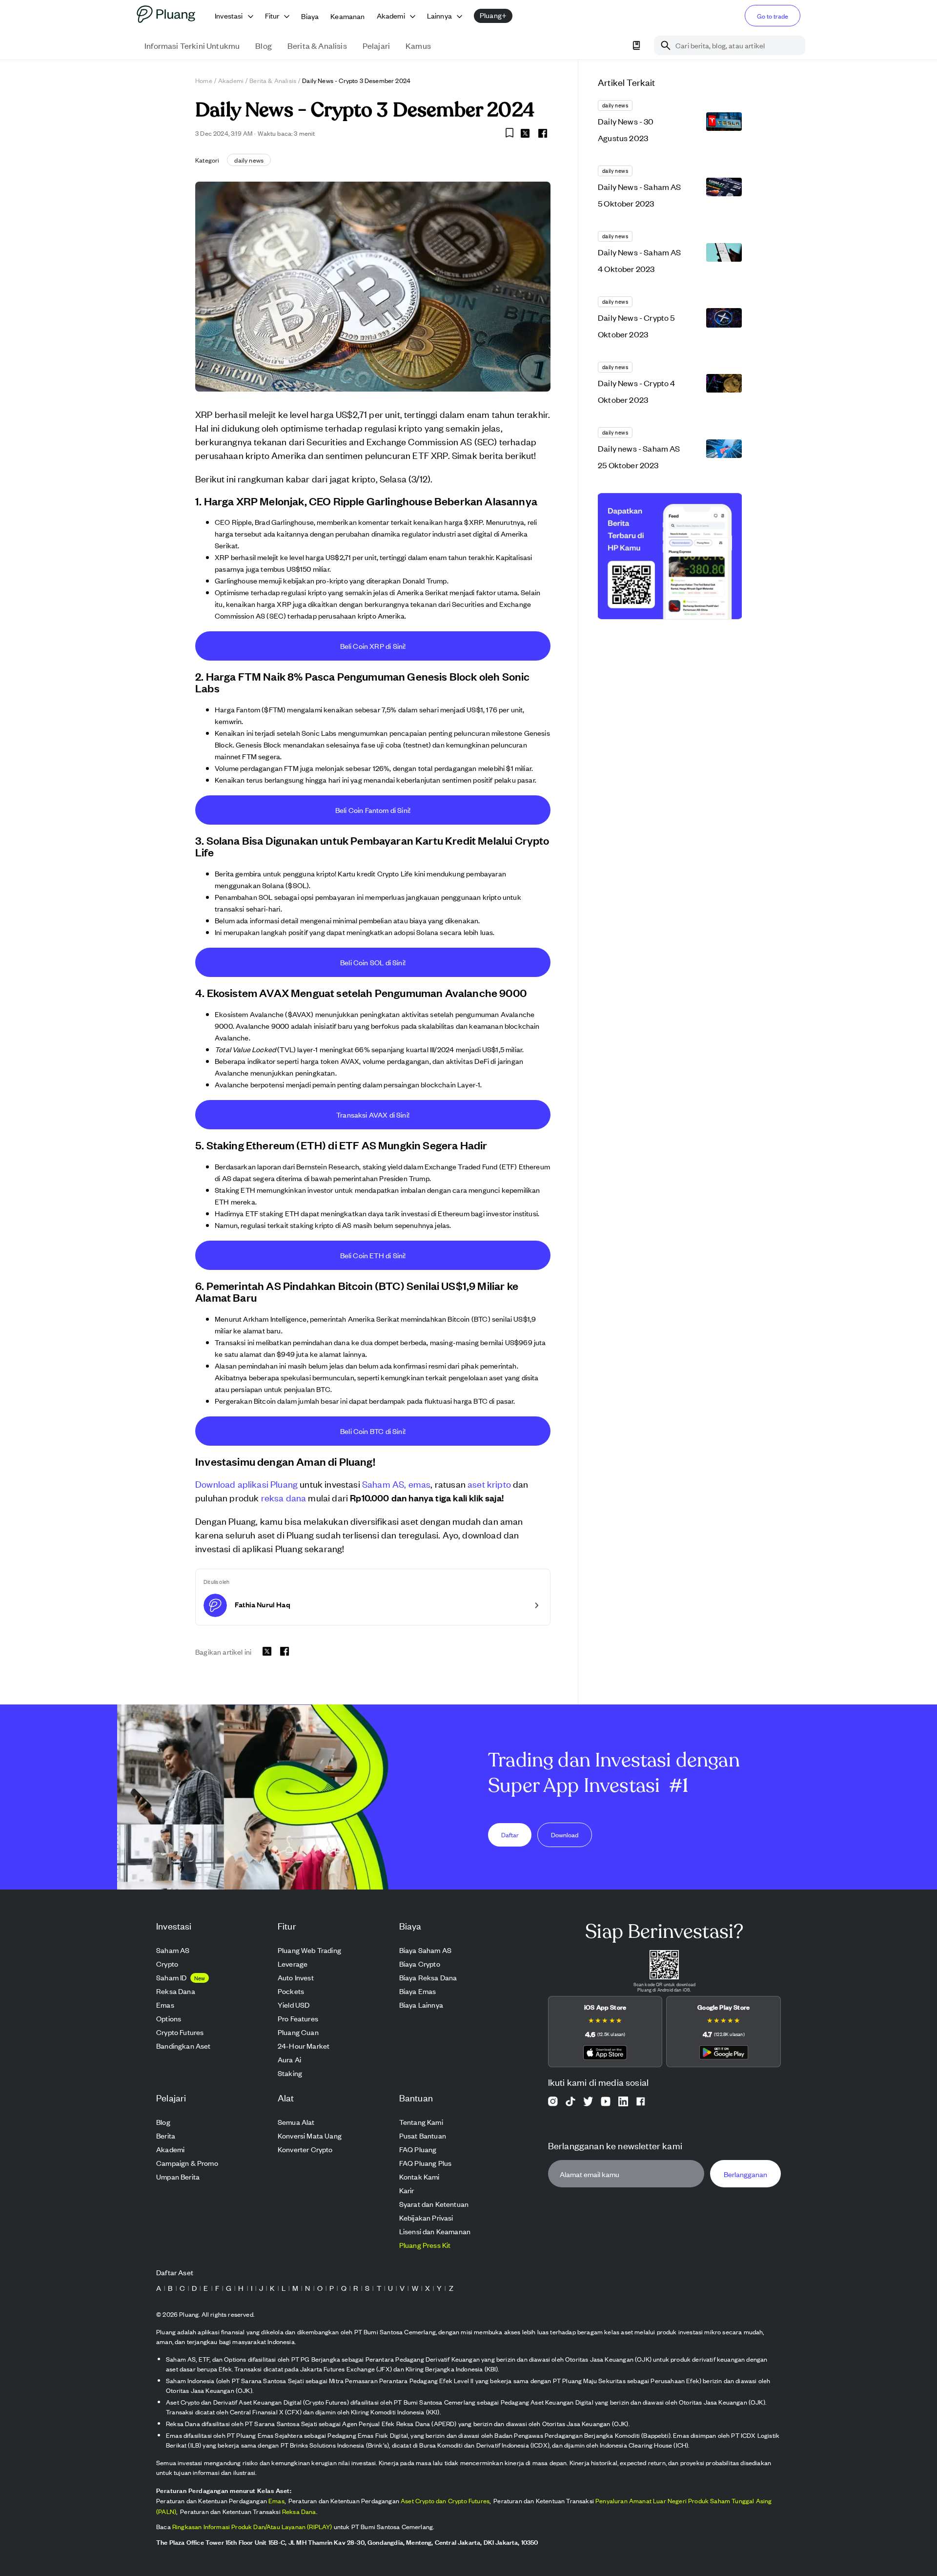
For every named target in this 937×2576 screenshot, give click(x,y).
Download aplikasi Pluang (246, 1484)
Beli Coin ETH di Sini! (373, 1255)
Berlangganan (745, 2174)
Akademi (231, 80)
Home (204, 80)
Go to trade (773, 16)
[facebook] (543, 133)
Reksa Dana (299, 2511)
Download (565, 1834)
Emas (276, 2501)
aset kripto (489, 1484)
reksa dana (284, 1497)
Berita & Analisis (273, 80)
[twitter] (525, 135)
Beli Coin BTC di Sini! (373, 1431)
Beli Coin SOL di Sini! (373, 962)
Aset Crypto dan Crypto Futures (445, 2501)
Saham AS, (384, 1484)
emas (420, 1484)
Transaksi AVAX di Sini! (373, 1114)
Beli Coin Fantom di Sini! (373, 810)
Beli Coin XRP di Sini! (373, 646)
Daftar (510, 1834)
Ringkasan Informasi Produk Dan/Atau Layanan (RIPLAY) (252, 2526)
